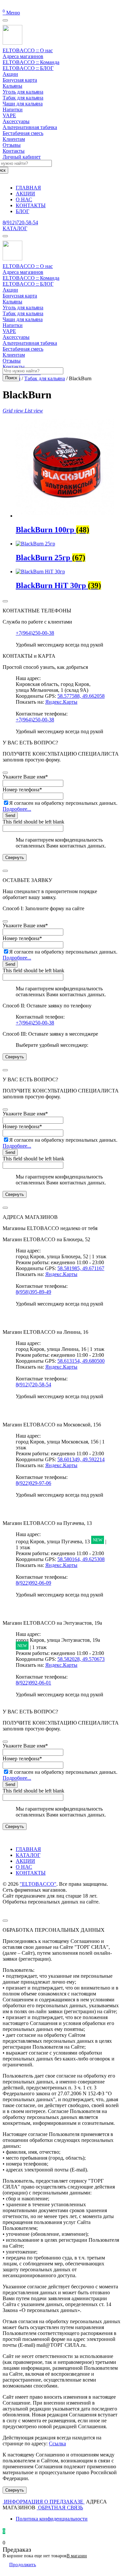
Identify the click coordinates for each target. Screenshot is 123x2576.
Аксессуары (16, 121)
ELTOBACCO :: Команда (31, 62)
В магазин (77, 2556)
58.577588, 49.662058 (81, 696)
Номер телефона (22, 790)
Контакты (14, 151)
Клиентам (14, 139)
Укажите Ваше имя (25, 777)
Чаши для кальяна (23, 104)
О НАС (24, 1867)
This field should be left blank (33, 822)
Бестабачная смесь (23, 133)
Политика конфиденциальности (52, 2519)
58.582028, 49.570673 (81, 1659)
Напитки (13, 110)
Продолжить (23, 2565)
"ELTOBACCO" (38, 1884)
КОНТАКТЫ (31, 1873)
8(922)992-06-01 (33, 1683)
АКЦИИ (25, 1861)
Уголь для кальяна (23, 92)
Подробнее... (17, 809)
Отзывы (12, 145)
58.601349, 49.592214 (81, 1459)
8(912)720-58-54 (20, 222)
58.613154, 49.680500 (81, 1361)
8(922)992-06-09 (33, 1583)
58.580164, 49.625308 (81, 1559)
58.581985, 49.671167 (81, 1268)
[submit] (5, 773)
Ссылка (57, 2444)
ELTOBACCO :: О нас (28, 50)
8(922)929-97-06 (33, 1483)
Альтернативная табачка (30, 127)
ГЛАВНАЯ (28, 1849)
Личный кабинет (22, 157)
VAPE (9, 115)
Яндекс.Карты (61, 702)
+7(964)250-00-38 (35, 633)
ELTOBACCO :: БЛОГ (28, 68)
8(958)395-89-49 (33, 1292)
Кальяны (12, 86)
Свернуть (15, 858)
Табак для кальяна (23, 98)
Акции (10, 74)
